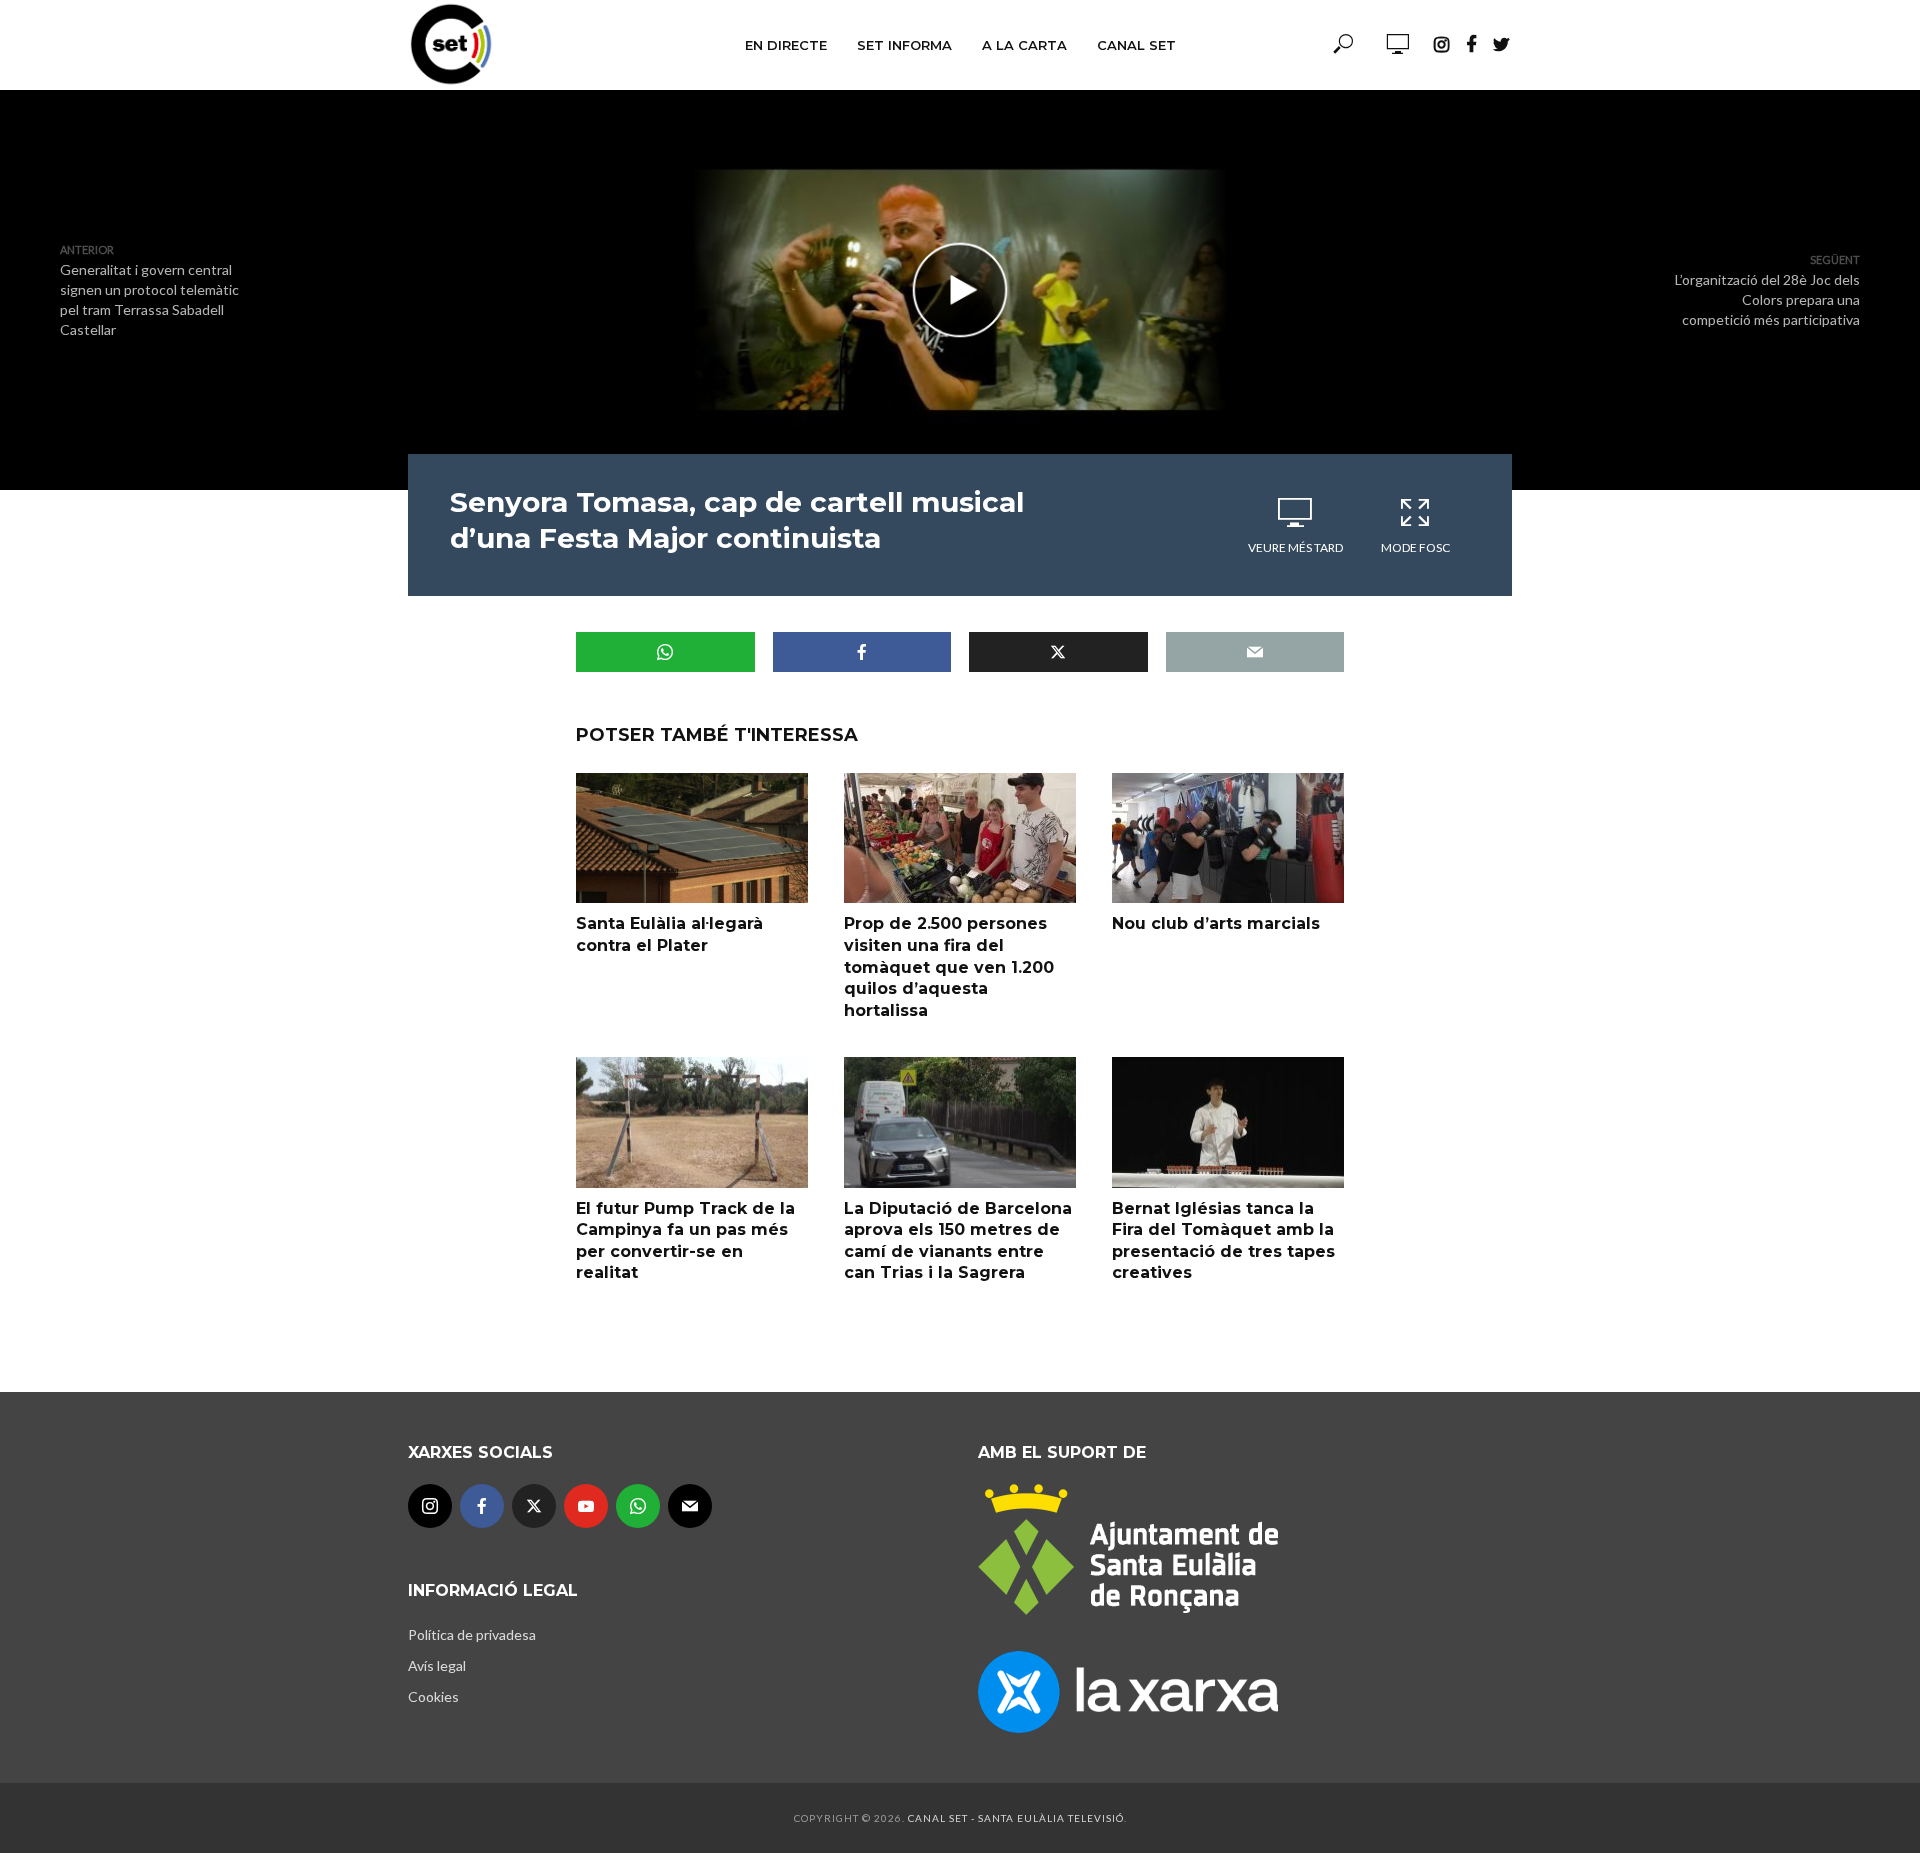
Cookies (433, 1696)
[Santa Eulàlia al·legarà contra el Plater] (692, 838)
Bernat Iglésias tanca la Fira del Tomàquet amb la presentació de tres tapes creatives (1223, 1241)
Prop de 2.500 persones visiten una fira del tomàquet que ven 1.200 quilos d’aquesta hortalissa (949, 966)
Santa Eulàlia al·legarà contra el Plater (669, 934)
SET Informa (904, 45)
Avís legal (437, 1665)
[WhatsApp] (638, 1506)
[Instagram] (430, 1506)
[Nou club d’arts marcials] (1228, 838)
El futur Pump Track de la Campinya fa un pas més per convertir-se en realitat (685, 1241)
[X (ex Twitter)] (534, 1506)
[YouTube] (586, 1506)
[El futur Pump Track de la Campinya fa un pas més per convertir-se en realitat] (692, 1122)
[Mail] (690, 1506)
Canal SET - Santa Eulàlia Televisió (1016, 1818)
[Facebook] (482, 1506)
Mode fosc (1415, 547)
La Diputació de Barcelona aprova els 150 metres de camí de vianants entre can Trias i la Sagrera (958, 1241)
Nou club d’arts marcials (1216, 923)
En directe (786, 45)
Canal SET (1136, 45)
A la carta (1024, 45)
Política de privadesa (472, 1634)
